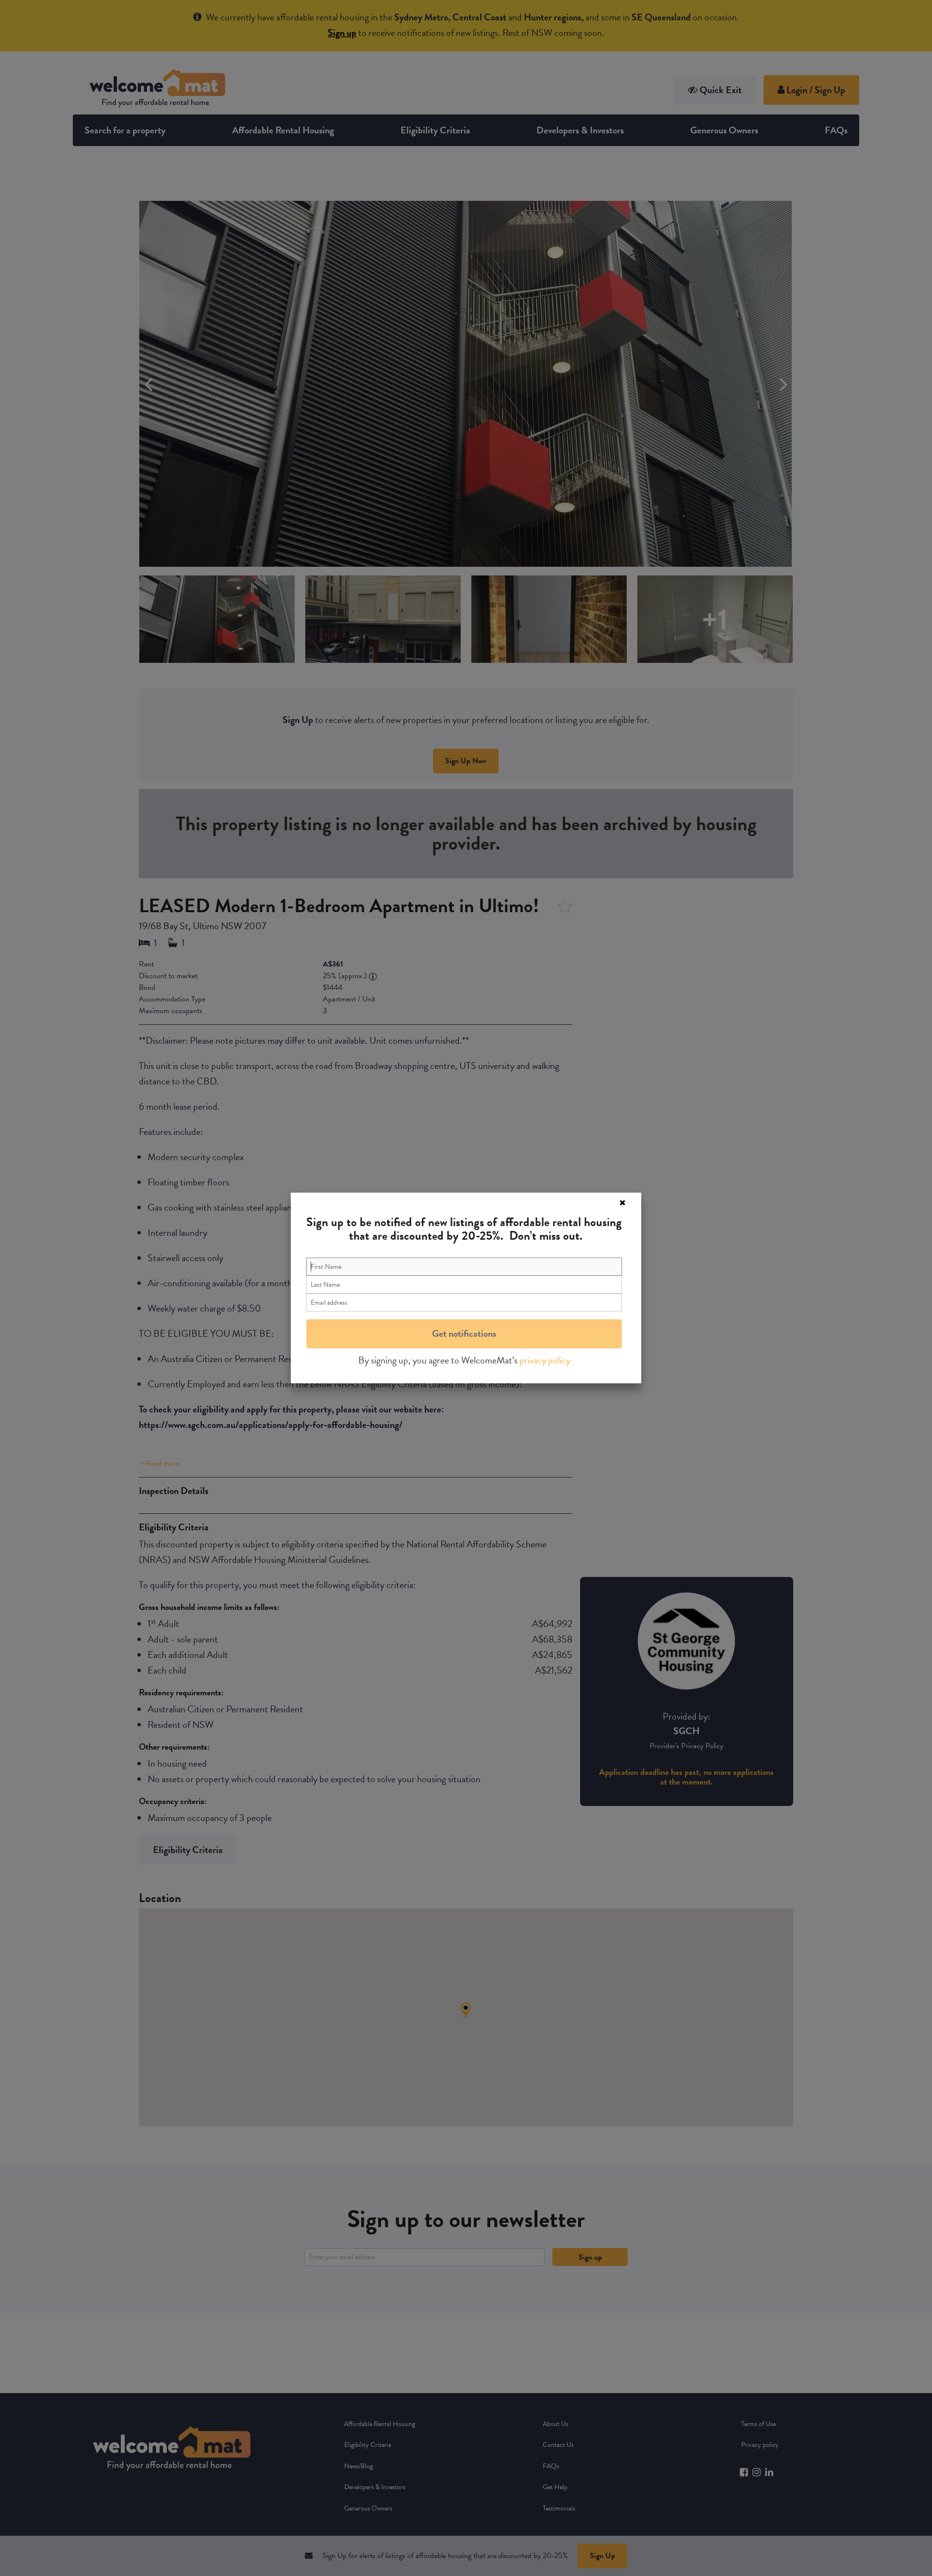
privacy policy (545, 1360)
